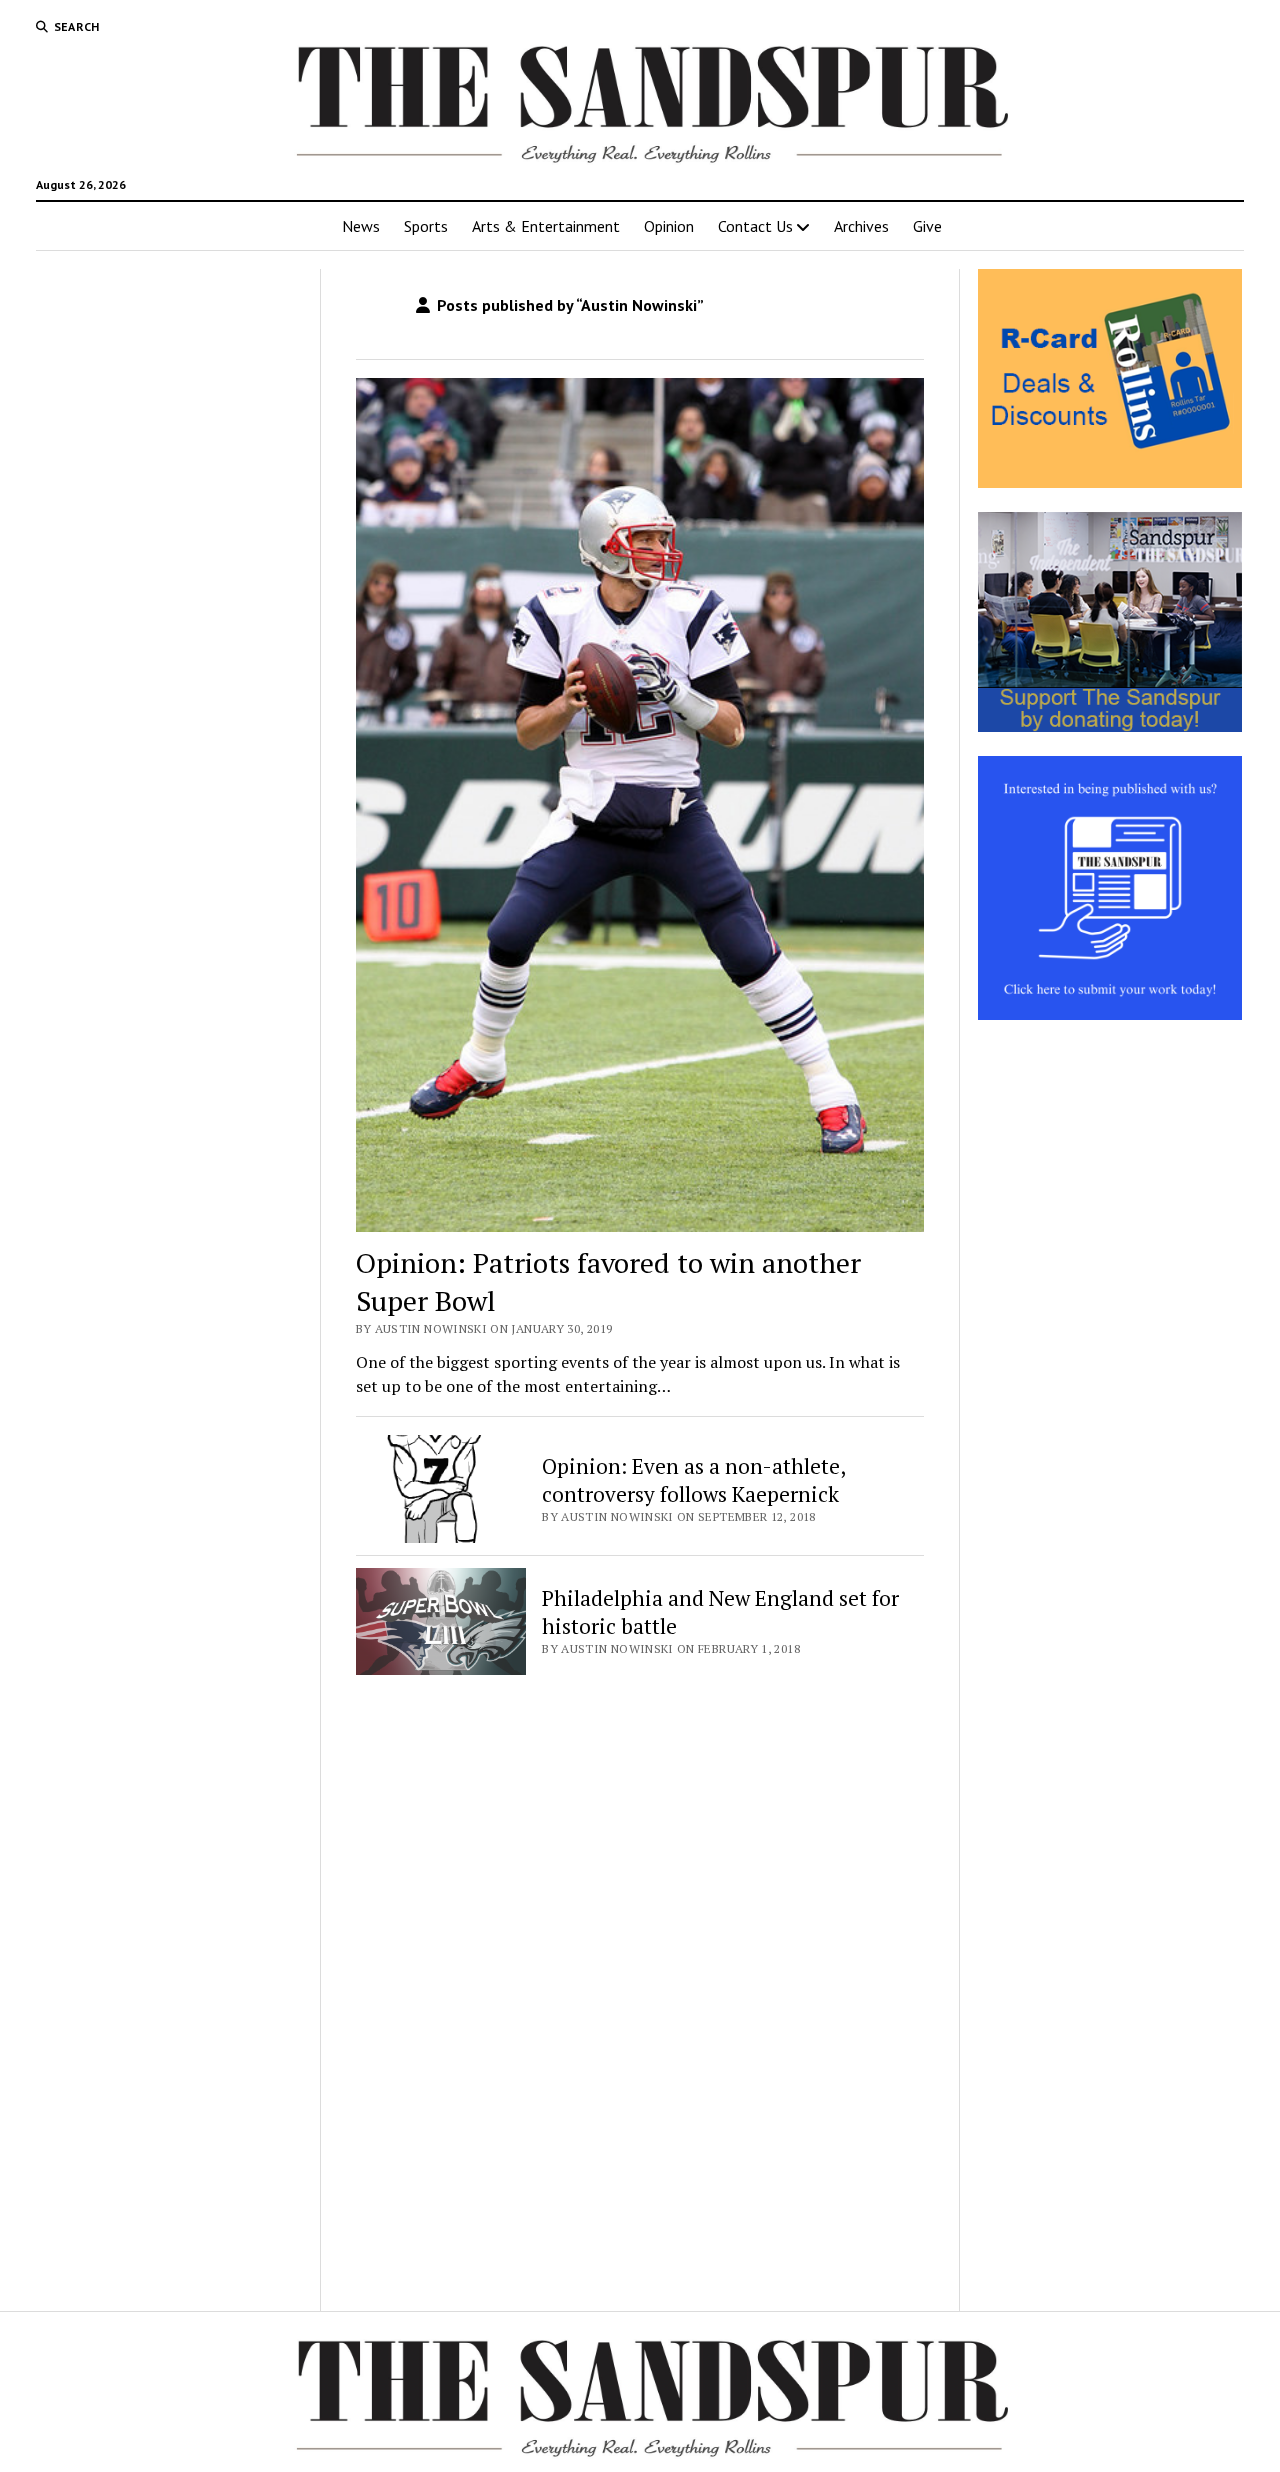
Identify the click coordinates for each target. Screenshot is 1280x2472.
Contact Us (755, 226)
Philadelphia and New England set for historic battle (720, 1612)
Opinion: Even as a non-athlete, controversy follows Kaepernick (693, 1480)
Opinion (669, 226)
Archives (861, 226)
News (361, 226)
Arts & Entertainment (546, 226)
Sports (426, 226)
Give (927, 226)
